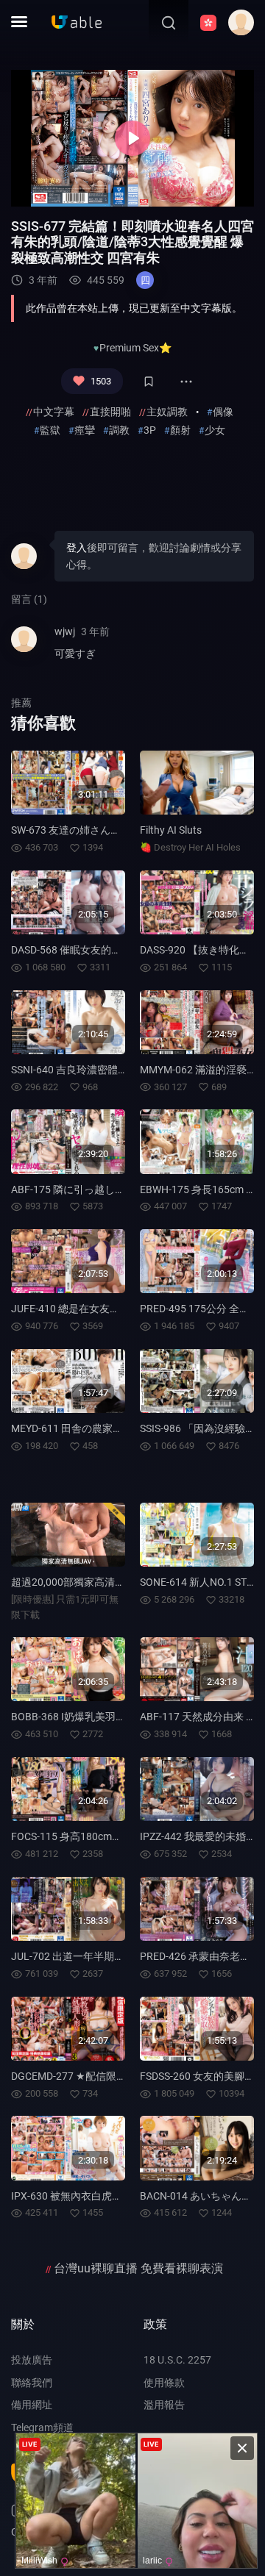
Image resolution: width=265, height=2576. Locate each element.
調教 (119, 430)
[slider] (63, 191)
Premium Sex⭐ (135, 348)
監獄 (50, 430)
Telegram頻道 (42, 2427)
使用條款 (164, 2383)
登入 (77, 548)
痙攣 (85, 430)
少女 (215, 430)
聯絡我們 (32, 2383)
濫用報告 (164, 2405)
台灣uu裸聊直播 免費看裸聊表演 (138, 2268)
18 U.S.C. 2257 (177, 2360)
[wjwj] (24, 649)
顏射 (180, 430)
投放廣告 (32, 2360)
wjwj (65, 632)
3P (150, 430)
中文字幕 (54, 412)
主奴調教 (167, 412)
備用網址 (32, 2405)
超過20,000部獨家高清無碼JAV (82, 1582)
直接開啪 (110, 412)
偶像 (223, 412)
